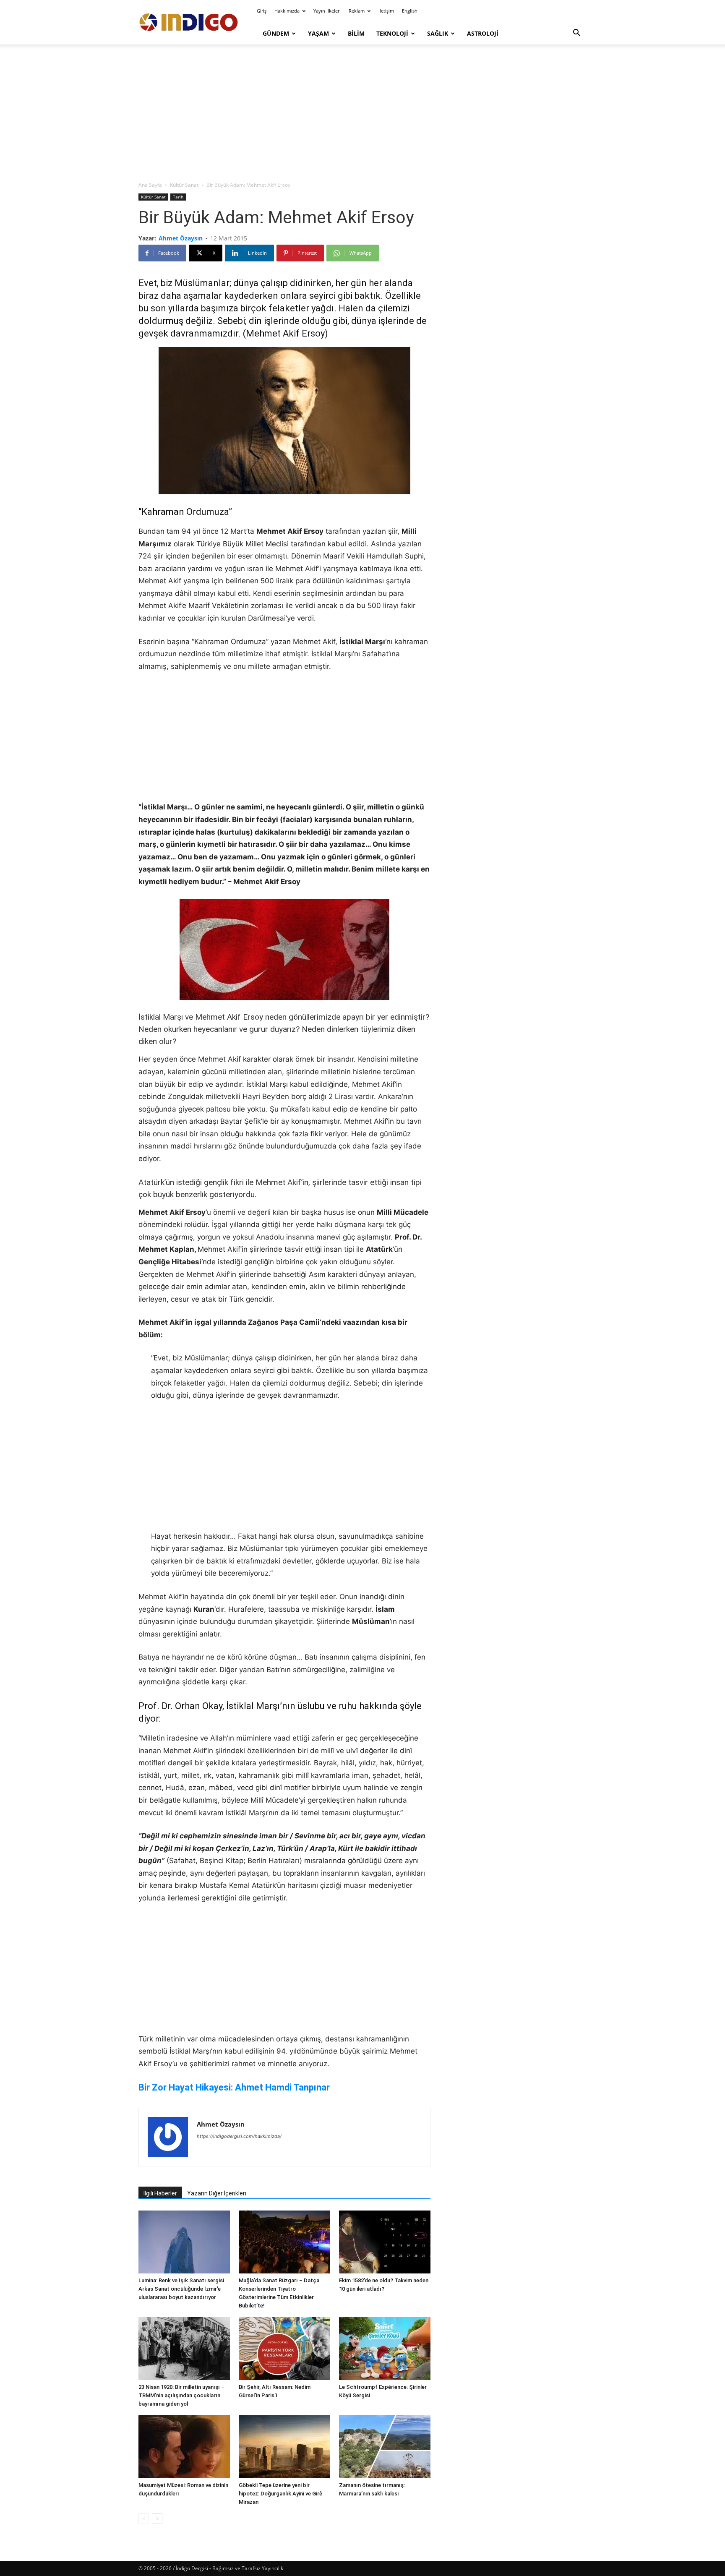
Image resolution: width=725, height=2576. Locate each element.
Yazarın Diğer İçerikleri (217, 2193)
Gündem (276, 33)
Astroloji (483, 33)
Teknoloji (392, 33)
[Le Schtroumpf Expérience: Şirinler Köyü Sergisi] (385, 2349)
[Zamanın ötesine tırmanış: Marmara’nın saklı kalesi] (385, 2447)
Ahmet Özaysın (181, 238)
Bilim (356, 33)
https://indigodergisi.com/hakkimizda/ (239, 2136)
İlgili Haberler (160, 2193)
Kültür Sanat (184, 185)
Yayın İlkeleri (327, 11)
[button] (576, 34)
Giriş (262, 11)
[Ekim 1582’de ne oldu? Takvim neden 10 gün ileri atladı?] (385, 2242)
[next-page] (157, 2519)
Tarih (178, 197)
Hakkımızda (287, 11)
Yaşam (318, 33)
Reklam (357, 11)
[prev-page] (144, 2519)
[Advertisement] (362, 113)
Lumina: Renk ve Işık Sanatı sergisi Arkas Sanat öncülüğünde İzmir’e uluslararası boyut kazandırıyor (181, 2289)
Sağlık (438, 33)
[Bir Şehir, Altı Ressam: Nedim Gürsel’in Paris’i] (284, 2349)
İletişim (386, 11)
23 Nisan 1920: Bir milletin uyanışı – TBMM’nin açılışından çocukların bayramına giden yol (181, 2395)
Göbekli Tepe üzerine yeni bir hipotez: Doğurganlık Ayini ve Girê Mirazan (280, 2494)
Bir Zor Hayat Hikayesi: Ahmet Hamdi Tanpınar (234, 2087)
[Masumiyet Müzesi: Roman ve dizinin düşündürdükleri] (184, 2447)
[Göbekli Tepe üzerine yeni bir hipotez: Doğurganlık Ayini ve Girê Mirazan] (284, 2447)
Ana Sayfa (150, 185)
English (410, 11)
